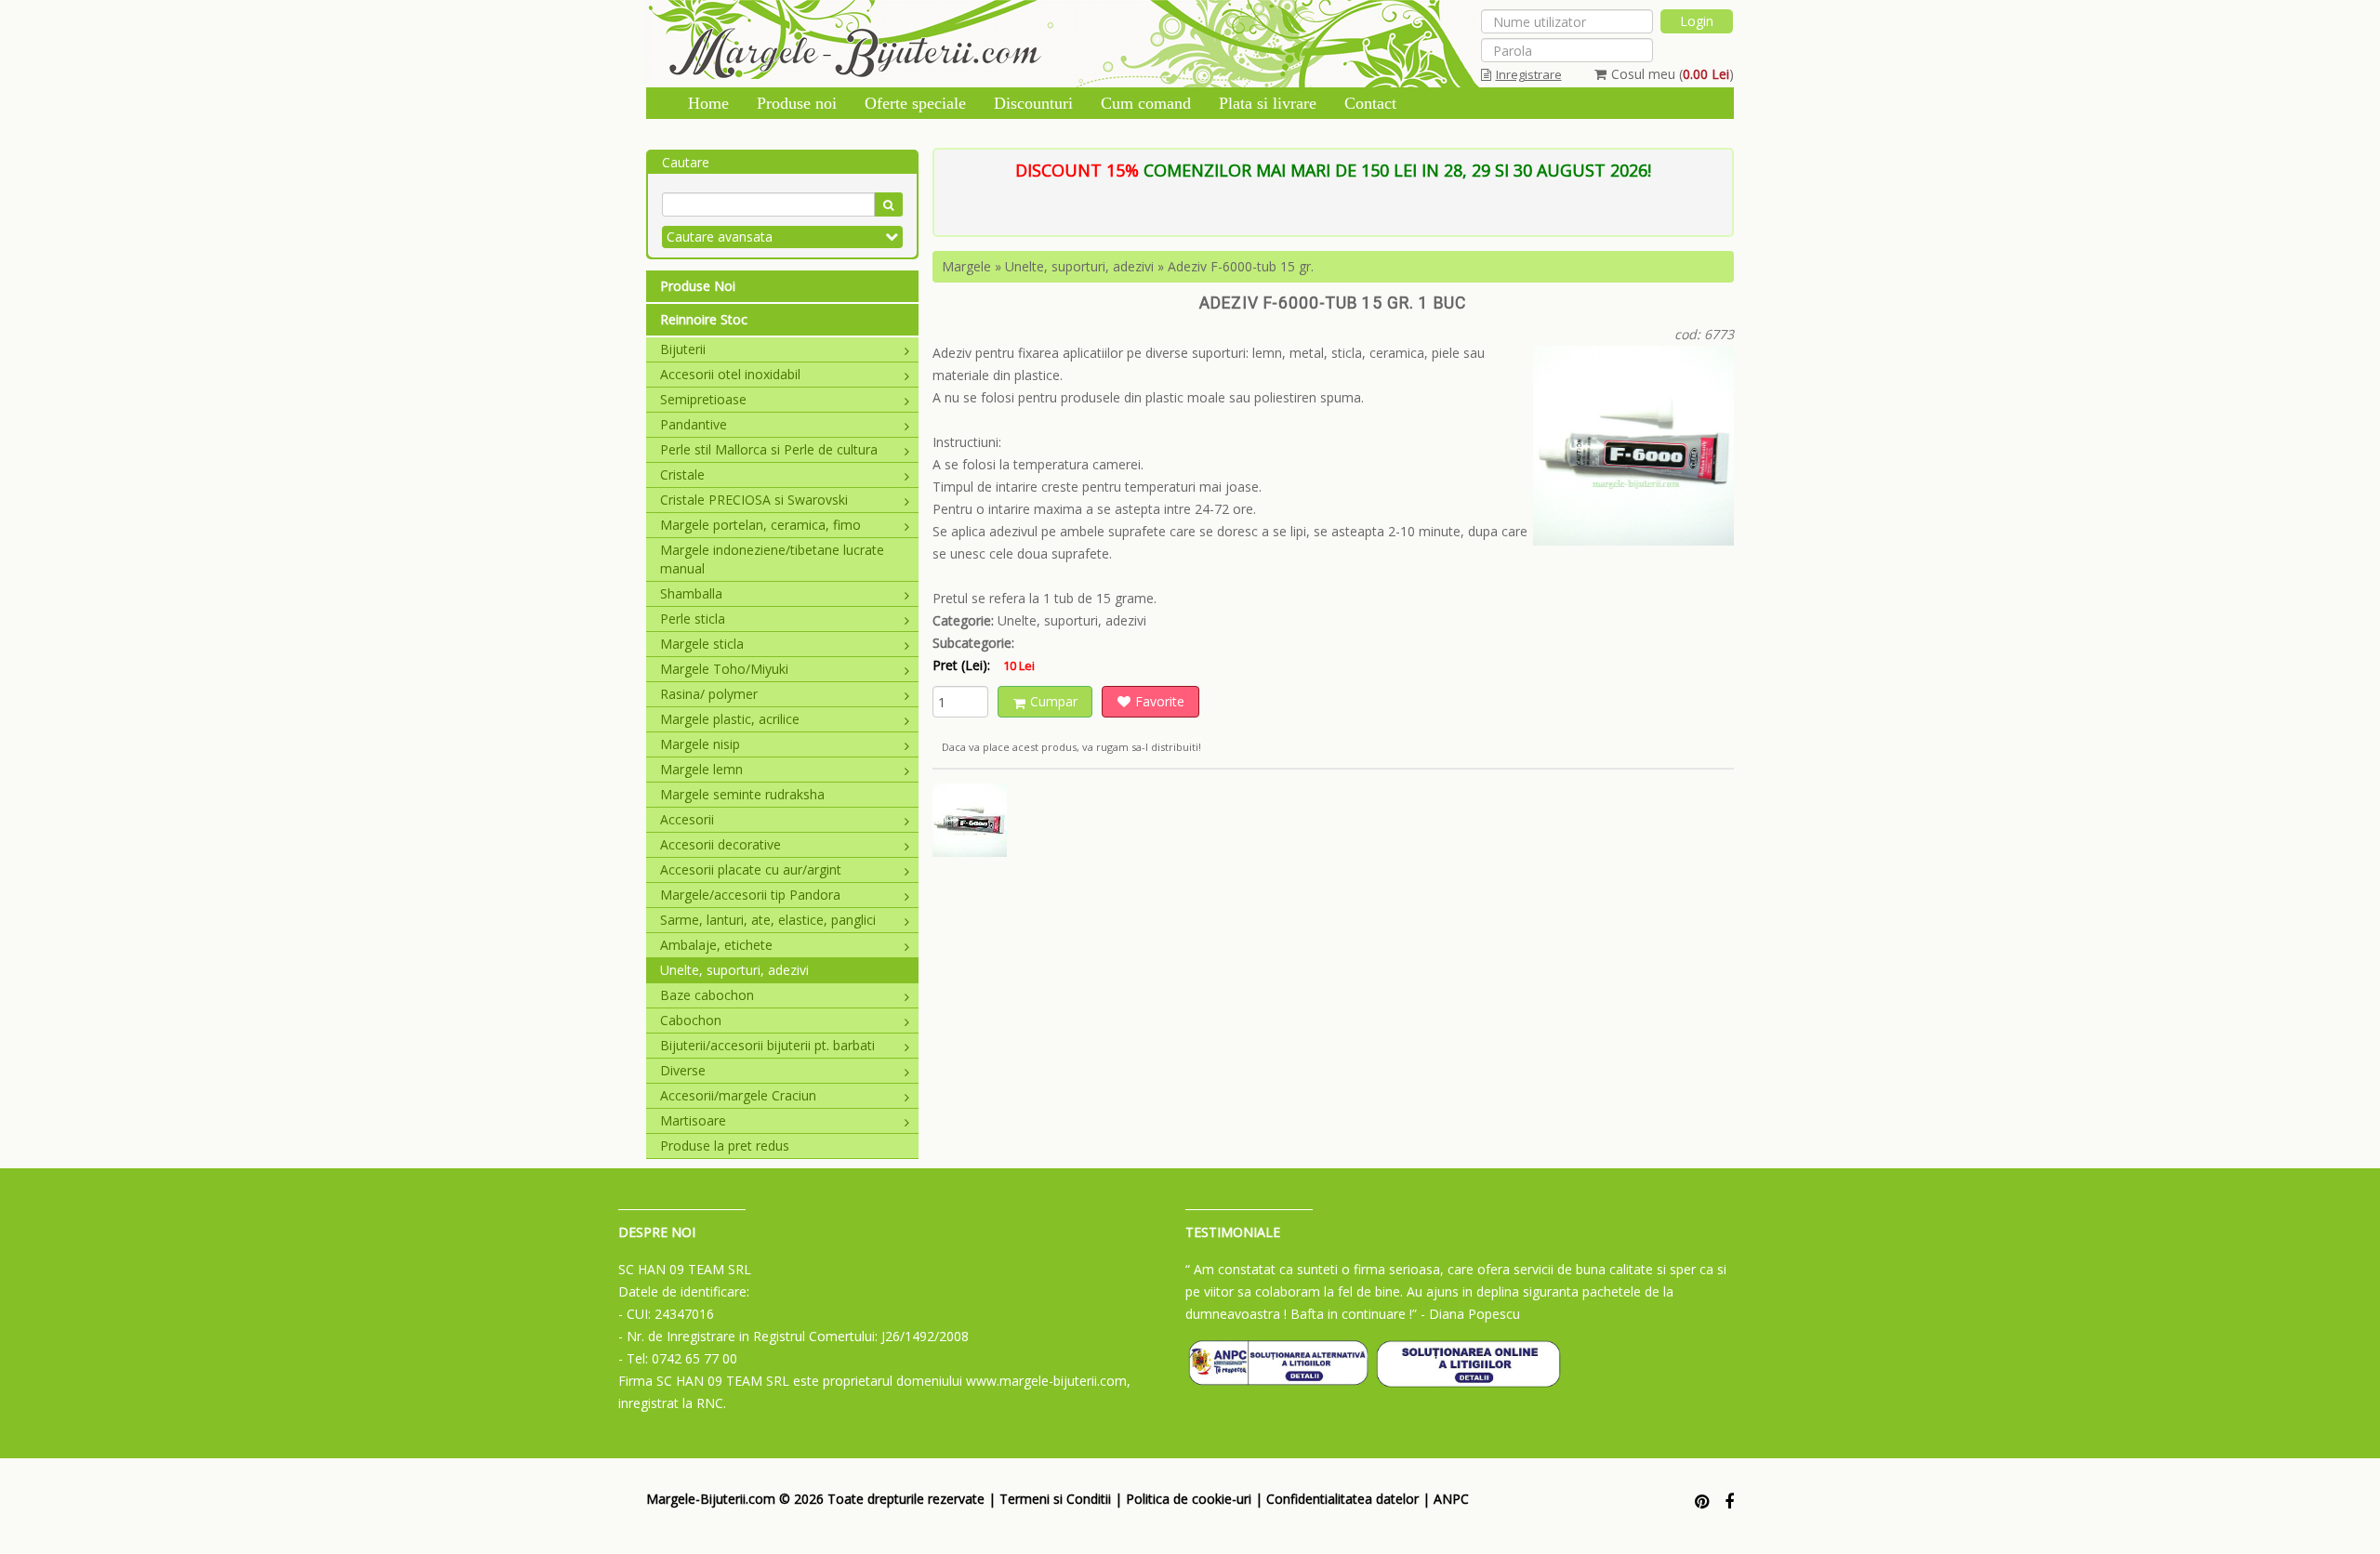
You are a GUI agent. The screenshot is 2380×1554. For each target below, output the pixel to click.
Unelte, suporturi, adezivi (734, 970)
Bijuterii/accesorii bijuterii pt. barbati (767, 1045)
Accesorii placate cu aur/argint (751, 869)
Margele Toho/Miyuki (724, 669)
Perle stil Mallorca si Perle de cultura (769, 449)
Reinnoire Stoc (704, 319)
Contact (1370, 103)
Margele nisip (700, 744)
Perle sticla (693, 619)
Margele (966, 266)
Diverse (683, 1070)
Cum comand (1146, 103)
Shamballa (691, 593)
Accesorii (687, 819)
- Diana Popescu (1470, 1314)
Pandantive (694, 424)
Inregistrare (1529, 74)
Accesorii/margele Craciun (738, 1095)
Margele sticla (702, 644)
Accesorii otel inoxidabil (730, 374)
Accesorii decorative (721, 844)
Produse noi (797, 103)
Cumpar (1054, 701)
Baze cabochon (707, 995)
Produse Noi (698, 286)
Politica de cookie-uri (1189, 1499)
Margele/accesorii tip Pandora (750, 895)
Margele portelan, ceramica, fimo (760, 525)
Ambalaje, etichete (716, 945)
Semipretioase (703, 399)
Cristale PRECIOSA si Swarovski (754, 500)
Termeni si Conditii (1055, 1499)
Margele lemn (701, 769)
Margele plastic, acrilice (730, 719)
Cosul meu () (1673, 74)
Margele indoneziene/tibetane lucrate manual (772, 559)
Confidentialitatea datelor (1342, 1499)
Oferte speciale (915, 103)
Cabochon (691, 1020)
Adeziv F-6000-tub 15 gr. (1241, 266)
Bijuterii (683, 349)
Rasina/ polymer (709, 694)
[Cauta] (888, 204)
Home (708, 103)
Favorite (1160, 701)
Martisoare (693, 1120)
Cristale (682, 474)
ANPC (1451, 1499)
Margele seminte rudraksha (742, 794)
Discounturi (1033, 103)
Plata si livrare (1268, 103)
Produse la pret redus (725, 1146)
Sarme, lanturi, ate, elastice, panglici (768, 920)
